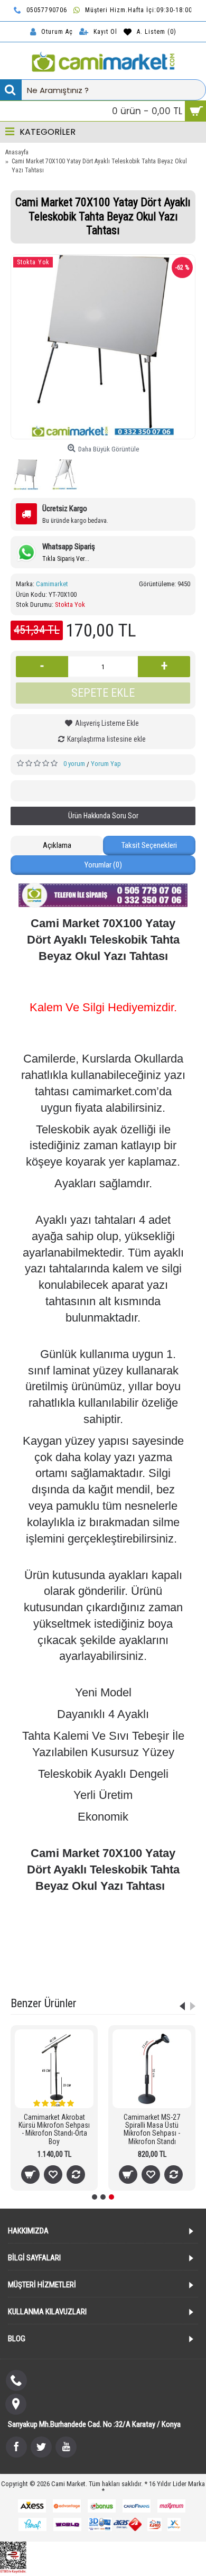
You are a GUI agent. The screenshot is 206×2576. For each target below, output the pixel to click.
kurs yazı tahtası (75, 1950)
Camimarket (52, 584)
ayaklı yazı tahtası (85, 1923)
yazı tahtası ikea (55, 1976)
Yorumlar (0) (103, 865)
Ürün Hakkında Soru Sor (103, 816)
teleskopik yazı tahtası (148, 1923)
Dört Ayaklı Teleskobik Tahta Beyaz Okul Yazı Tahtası (102, 1937)
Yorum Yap (106, 764)
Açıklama (57, 845)
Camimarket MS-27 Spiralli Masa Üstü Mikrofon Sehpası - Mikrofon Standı (152, 2129)
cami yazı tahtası (129, 1950)
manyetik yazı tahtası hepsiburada (61, 1963)
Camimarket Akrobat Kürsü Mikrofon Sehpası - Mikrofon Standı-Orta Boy (54, 2129)
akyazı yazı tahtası (111, 1976)
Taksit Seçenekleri (149, 845)
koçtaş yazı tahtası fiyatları (153, 1963)
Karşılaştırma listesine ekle (106, 739)
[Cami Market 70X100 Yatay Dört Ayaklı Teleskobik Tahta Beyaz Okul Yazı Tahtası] (103, 347)
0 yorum (74, 764)
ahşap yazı (159, 1976)
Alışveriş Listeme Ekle (107, 723)
